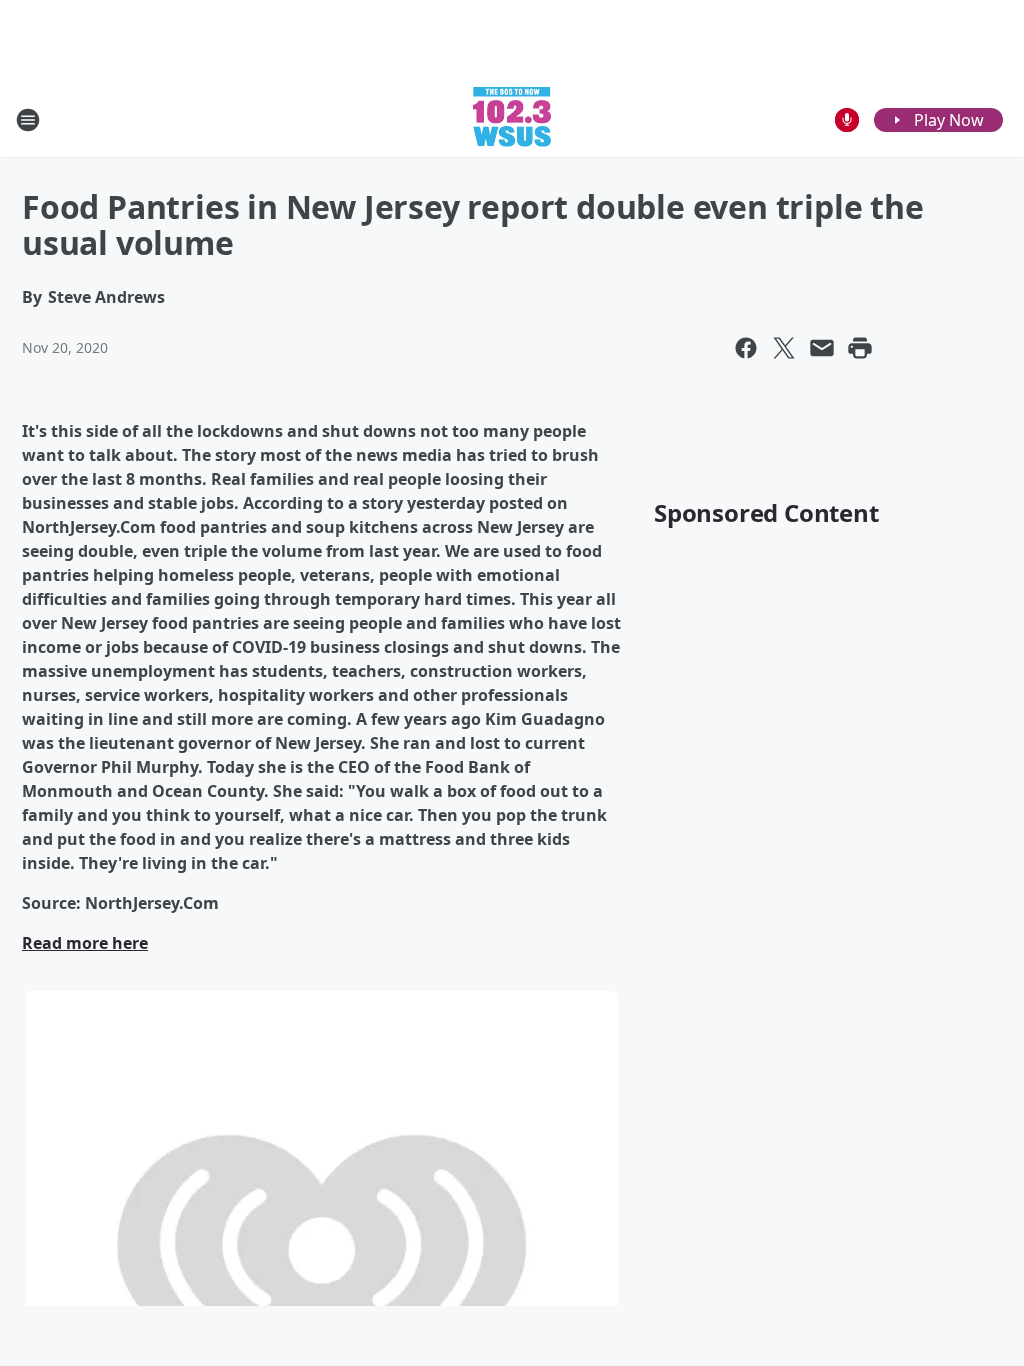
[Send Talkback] (847, 120)
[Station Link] (512, 119)
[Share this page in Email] (822, 348)
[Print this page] (860, 348)
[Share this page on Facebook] (746, 348)
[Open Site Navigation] (28, 120)
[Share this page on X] (784, 348)
